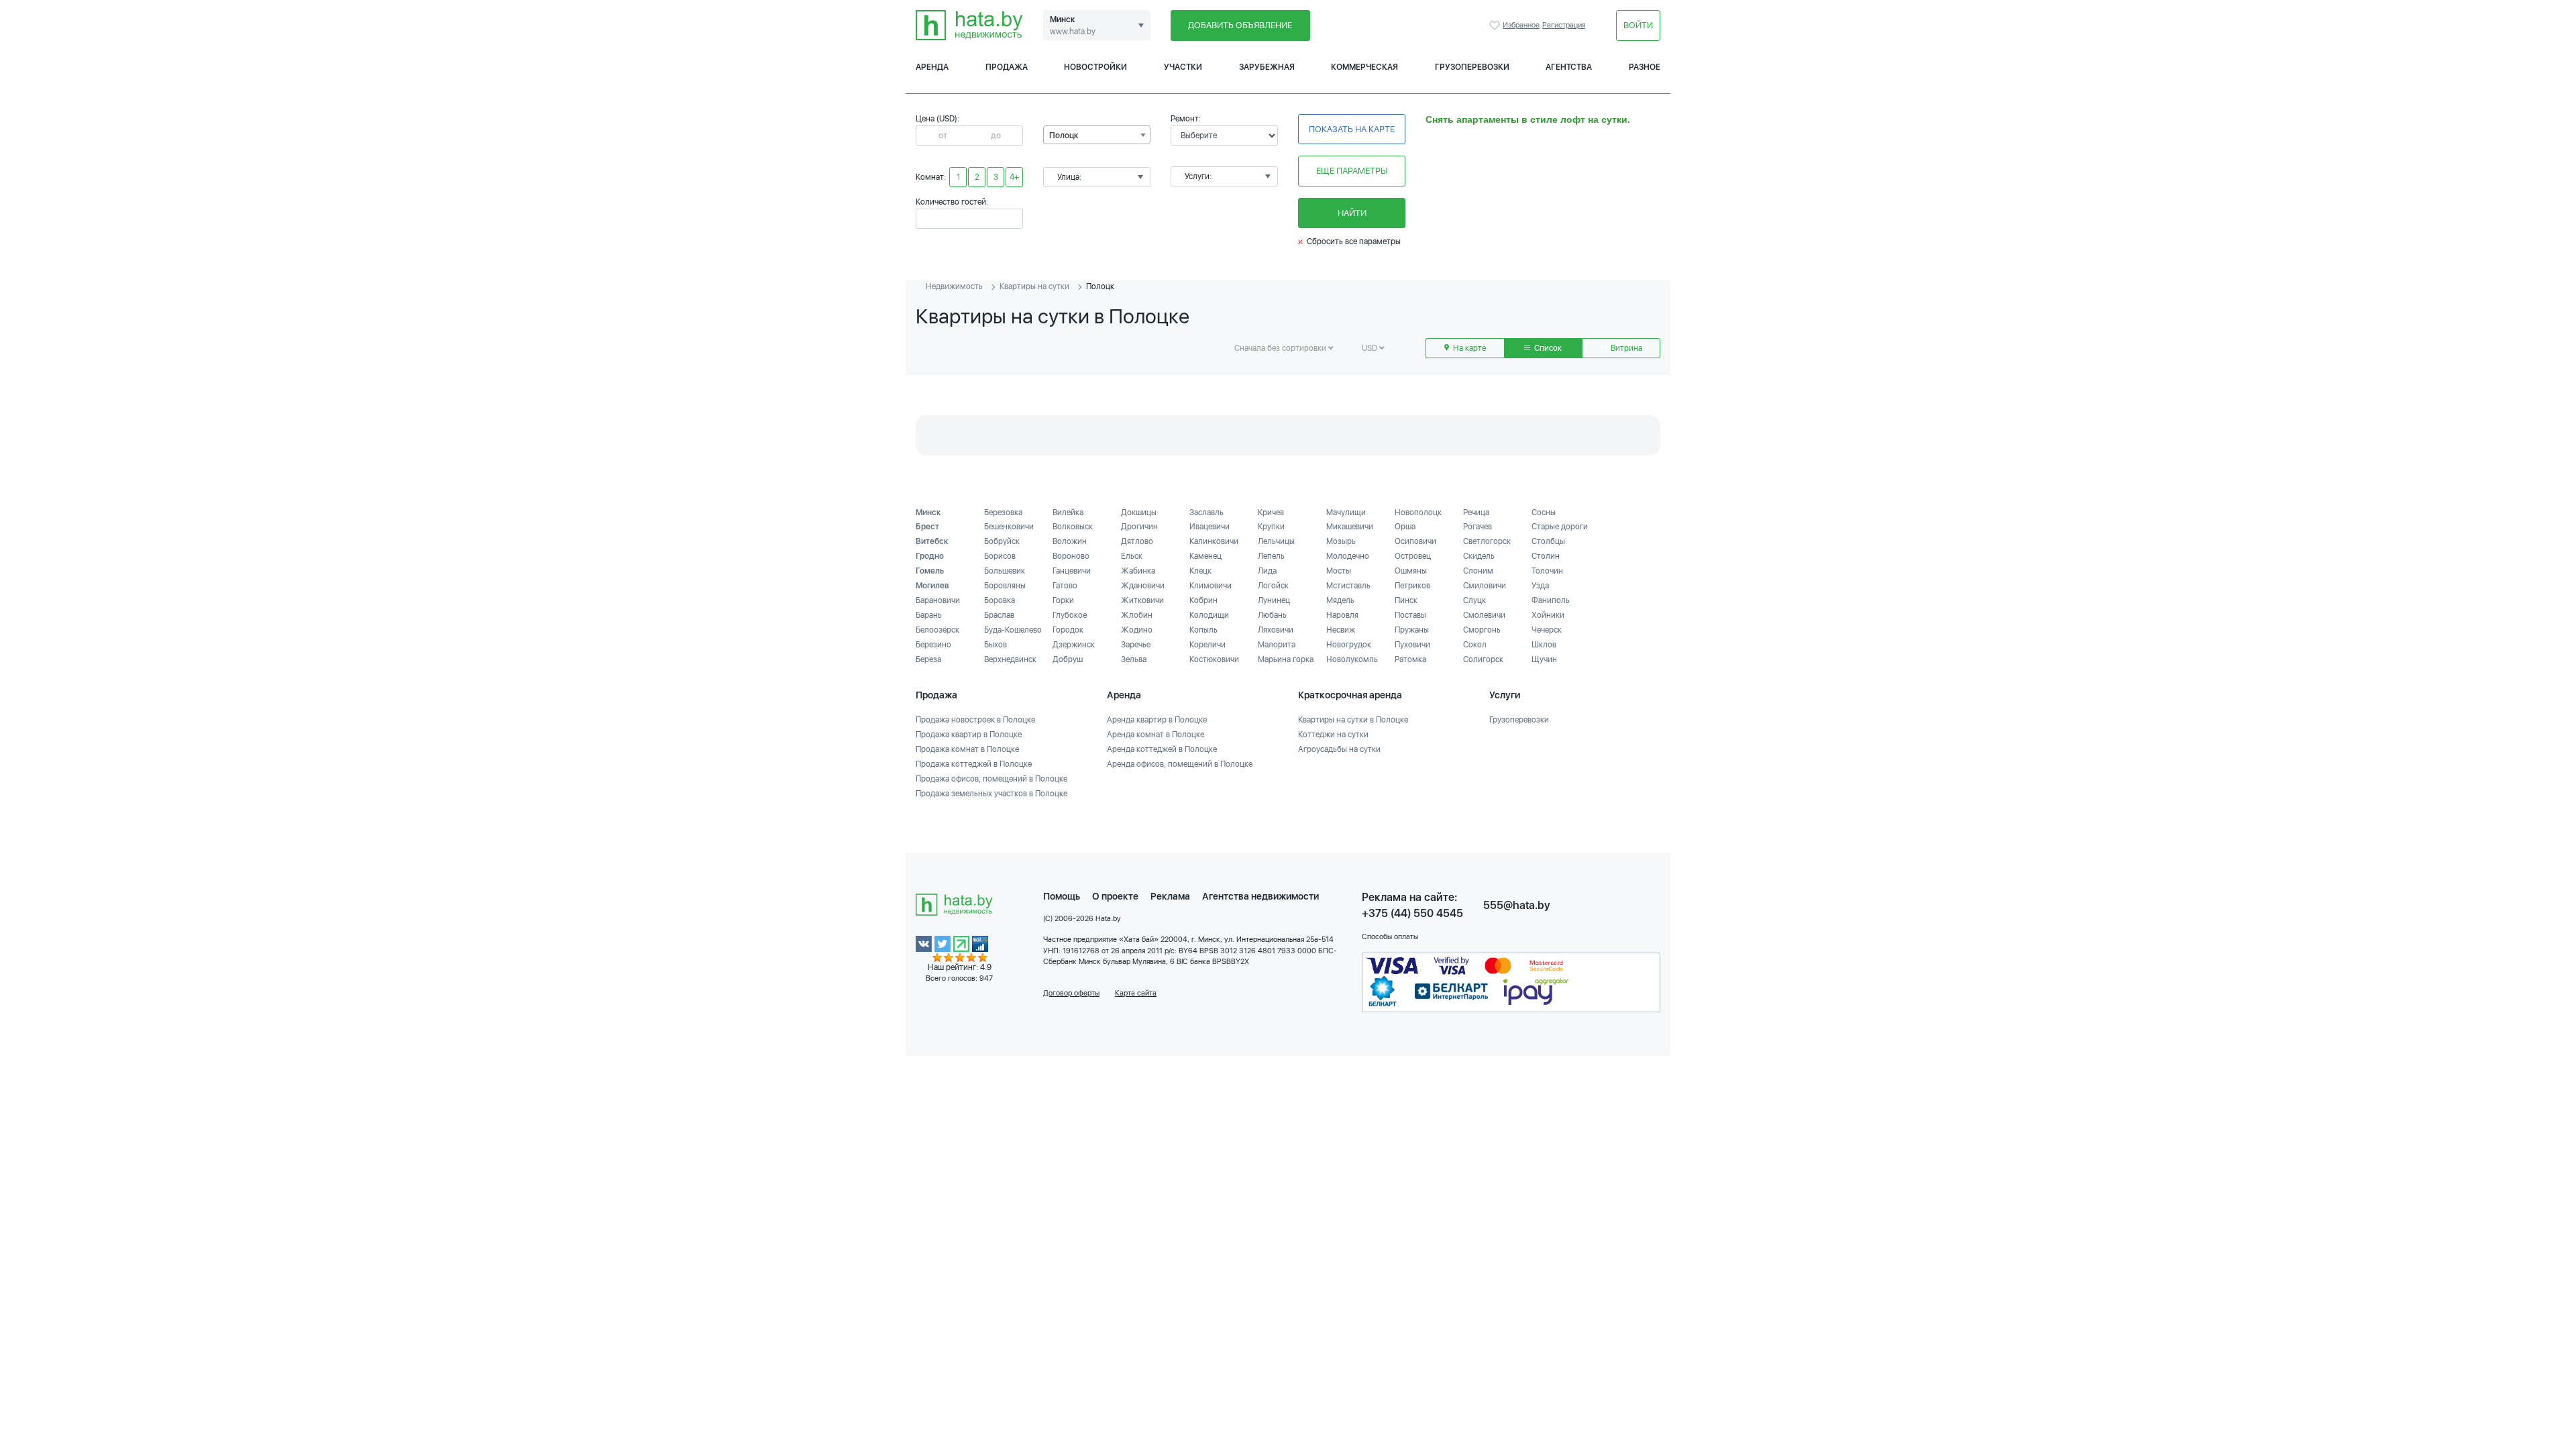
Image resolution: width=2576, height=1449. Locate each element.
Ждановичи (1143, 586)
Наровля (1342, 615)
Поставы (1410, 615)
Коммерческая (1364, 67)
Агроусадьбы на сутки (1339, 749)
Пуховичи (1412, 645)
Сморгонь (1482, 630)
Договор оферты (1071, 993)
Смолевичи (1484, 615)
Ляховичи (1276, 630)
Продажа (1007, 67)
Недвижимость (954, 286)
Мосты (1339, 571)
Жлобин (1137, 615)
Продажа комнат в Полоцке (967, 749)
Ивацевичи (1210, 527)
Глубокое (1070, 615)
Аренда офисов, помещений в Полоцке (1180, 764)
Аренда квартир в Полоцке (1157, 720)
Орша (1405, 527)
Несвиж (1341, 630)
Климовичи (1211, 586)
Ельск (1132, 556)
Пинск (1406, 600)
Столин (1546, 556)
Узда (1540, 586)
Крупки (1271, 527)
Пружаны (1412, 630)
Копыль (1203, 630)
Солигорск (1483, 659)
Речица (1476, 513)
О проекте (1115, 896)
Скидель (1479, 556)
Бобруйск (1002, 541)
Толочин (1547, 571)
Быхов (996, 645)
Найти (1352, 213)
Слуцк (1474, 600)
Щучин (1544, 659)
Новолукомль (1352, 659)
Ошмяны (1411, 571)
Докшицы (1139, 513)
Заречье (1136, 645)
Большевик (1005, 571)
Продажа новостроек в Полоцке (975, 720)
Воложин (1070, 541)
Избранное (1496, 25)
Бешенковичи (1009, 527)
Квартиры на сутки (1034, 286)
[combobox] (1097, 135)
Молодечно (1348, 556)
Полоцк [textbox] (1064, 136)
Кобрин (1203, 600)
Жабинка (1138, 571)
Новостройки (1095, 67)
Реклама (1170, 896)
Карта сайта (1136, 993)
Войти (1638, 25)
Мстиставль (1348, 586)
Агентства (1569, 67)
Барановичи (938, 600)
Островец (1413, 556)
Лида (1267, 571)
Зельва (1134, 659)
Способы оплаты (1390, 937)
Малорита (1277, 645)
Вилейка (1068, 513)
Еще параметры (1352, 171)
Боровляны (1005, 586)
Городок (1068, 630)
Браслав (999, 615)
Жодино (1137, 630)
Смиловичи (1485, 586)
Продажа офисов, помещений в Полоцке (991, 779)
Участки (1183, 67)
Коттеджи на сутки (1333, 735)
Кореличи (1207, 645)
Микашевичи (1350, 527)
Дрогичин (1139, 527)
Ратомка (1410, 659)
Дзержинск (1074, 645)
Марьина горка (1286, 659)
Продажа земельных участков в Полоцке (991, 794)
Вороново (1071, 556)
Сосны (1544, 513)
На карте (1468, 348)
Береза (928, 659)
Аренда (932, 67)
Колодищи (1209, 615)
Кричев (1271, 513)
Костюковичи (1214, 659)
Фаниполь (1551, 600)
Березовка (1003, 513)
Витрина (1625, 348)
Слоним (1478, 571)
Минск (928, 513)
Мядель (1340, 600)
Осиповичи (1415, 541)
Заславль (1206, 513)
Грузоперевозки (1472, 67)
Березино (933, 645)
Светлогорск (1487, 541)
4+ (1014, 177)
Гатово (1065, 586)
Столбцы (1548, 541)
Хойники (1548, 615)
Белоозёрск (937, 630)
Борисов (1000, 556)
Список (1547, 348)
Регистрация (1564, 25)
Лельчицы (1276, 541)
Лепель (1271, 556)
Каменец (1205, 556)
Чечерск (1547, 630)
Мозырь (1341, 541)
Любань (1272, 615)
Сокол (1475, 645)
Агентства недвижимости (1260, 896)
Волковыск (1073, 527)
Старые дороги (1560, 527)
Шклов (1544, 645)
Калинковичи (1214, 541)
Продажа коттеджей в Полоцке (974, 764)
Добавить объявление (1240, 25)
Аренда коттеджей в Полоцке (1162, 749)
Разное (1645, 67)
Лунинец (1274, 600)
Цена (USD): (937, 119)
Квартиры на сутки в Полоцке (1353, 720)
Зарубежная (1267, 67)
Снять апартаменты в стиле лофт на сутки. (1528, 119)
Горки (1063, 600)
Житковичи (1142, 600)
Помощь (1062, 896)
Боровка (1000, 600)
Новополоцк (1418, 513)
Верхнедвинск (1010, 659)
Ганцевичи (1072, 571)
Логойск (1273, 586)
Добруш (1068, 659)
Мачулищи (1346, 513)
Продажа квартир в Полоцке (969, 735)
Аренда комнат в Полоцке (1156, 735)
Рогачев (1478, 527)
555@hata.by (1517, 905)
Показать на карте (1352, 129)
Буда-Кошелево (1013, 630)
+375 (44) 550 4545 (1412, 913)
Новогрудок (1349, 645)
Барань (929, 615)
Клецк (1200, 571)
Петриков (1412, 586)
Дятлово (1137, 541)
